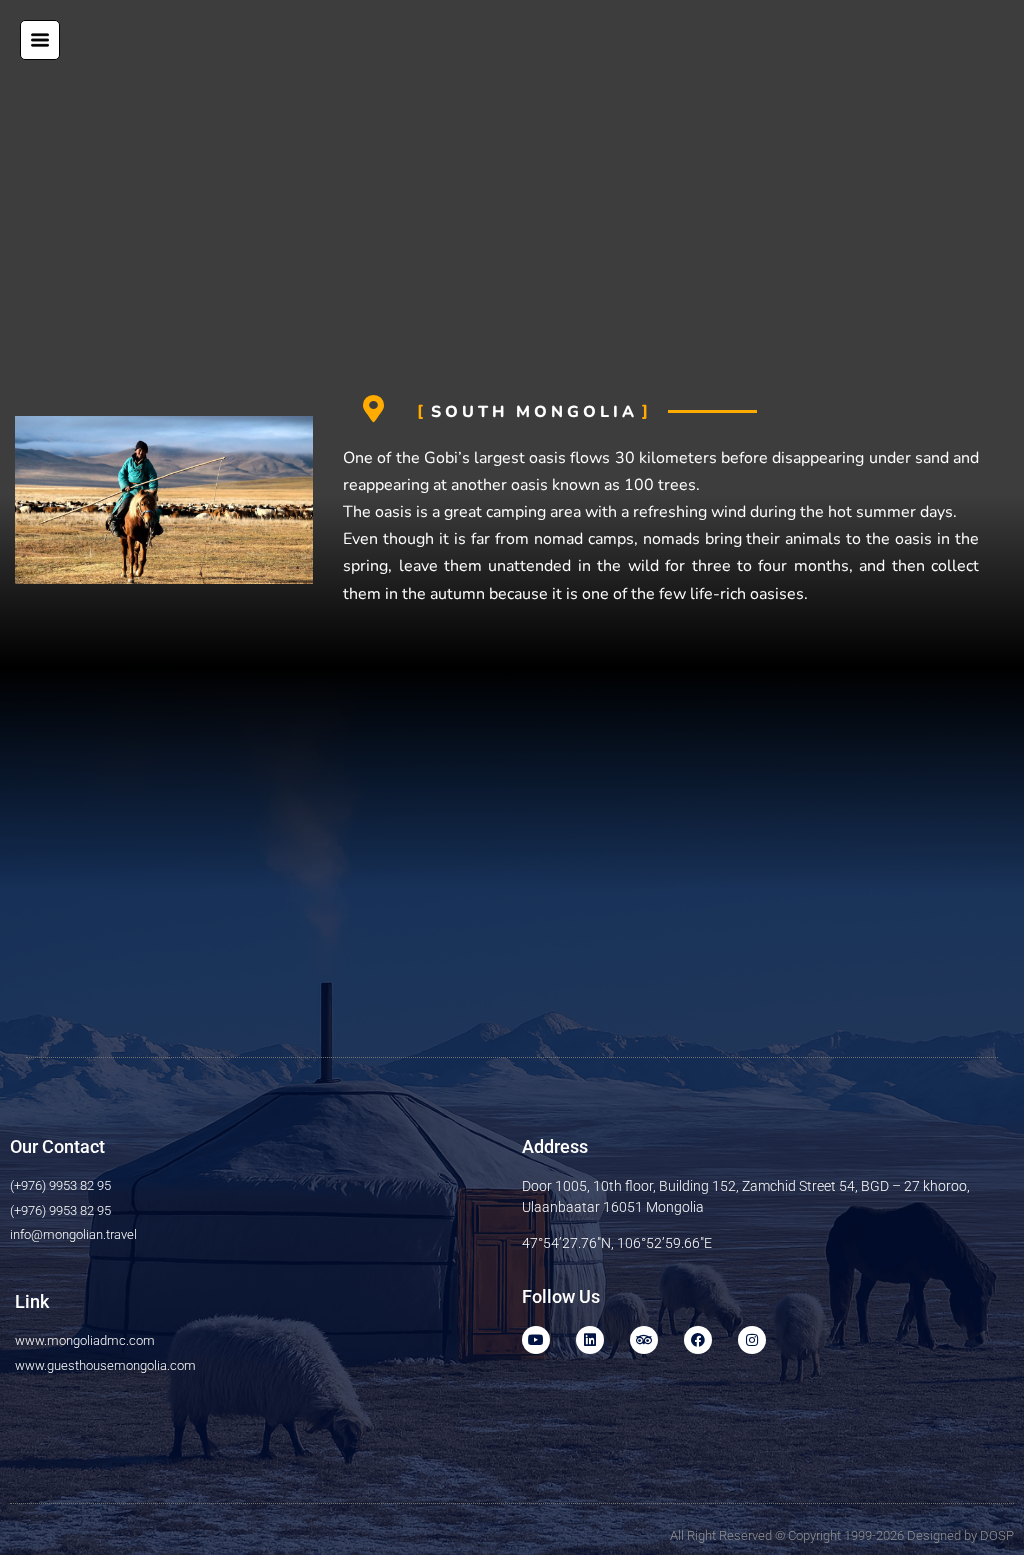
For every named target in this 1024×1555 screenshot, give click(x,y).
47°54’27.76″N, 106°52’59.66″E (617, 1243)
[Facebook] (698, 1340)
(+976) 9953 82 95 (60, 1185)
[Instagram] (752, 1340)
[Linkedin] (590, 1340)
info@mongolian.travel (73, 1234)
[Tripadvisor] (644, 1340)
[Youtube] (536, 1340)
